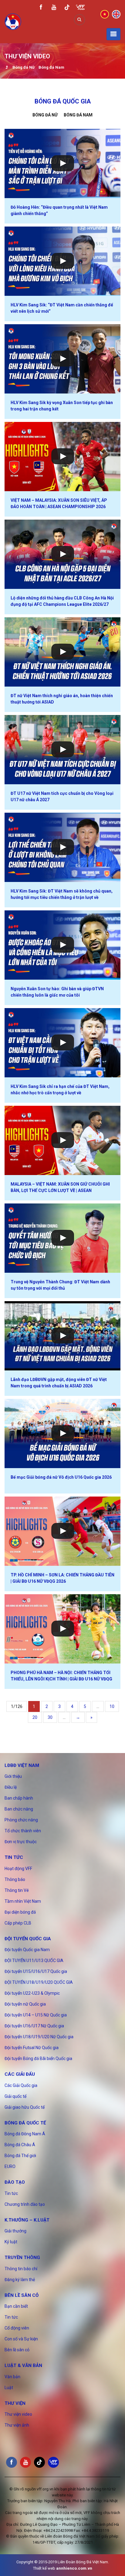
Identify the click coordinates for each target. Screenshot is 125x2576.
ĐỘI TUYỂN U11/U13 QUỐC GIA (34, 1961)
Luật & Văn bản (23, 2365)
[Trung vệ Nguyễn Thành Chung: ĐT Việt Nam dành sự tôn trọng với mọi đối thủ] (62, 1238)
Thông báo (15, 1879)
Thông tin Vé (17, 1890)
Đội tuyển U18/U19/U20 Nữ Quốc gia (39, 2037)
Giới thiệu (13, 1776)
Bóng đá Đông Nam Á (25, 2134)
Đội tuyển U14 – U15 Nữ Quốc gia (36, 2015)
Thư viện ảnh (17, 2425)
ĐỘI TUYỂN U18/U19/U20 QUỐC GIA (39, 1982)
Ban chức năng (19, 1809)
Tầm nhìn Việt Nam (23, 1901)
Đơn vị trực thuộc (21, 1842)
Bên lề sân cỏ (22, 2295)
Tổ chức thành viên (23, 1831)
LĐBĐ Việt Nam (22, 1765)
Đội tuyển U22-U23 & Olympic (32, 1993)
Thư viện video (18, 2414)
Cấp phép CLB (18, 1923)
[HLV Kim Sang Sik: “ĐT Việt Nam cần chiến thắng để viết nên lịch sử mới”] (62, 261)
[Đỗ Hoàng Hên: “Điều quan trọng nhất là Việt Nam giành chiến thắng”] (62, 163)
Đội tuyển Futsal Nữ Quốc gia (32, 2048)
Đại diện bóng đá (20, 1912)
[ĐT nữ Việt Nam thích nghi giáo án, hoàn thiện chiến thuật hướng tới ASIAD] (62, 652)
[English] (116, 14)
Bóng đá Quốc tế (25, 2123)
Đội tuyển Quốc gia (28, 1939)
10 (112, 1706)
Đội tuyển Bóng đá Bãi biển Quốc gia (38, 2059)
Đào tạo (15, 2182)
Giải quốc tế (15, 2096)
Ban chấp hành (19, 1798)
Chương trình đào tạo (25, 2204)
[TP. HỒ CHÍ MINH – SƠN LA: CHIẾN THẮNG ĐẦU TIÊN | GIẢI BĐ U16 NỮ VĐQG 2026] (62, 1531)
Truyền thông (22, 2258)
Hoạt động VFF (18, 1869)
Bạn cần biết (16, 2306)
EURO (10, 2166)
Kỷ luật (11, 2242)
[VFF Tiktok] (67, 8)
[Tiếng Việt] (105, 14)
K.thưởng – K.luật (27, 2220)
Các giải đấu (20, 2074)
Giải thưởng (15, 2231)
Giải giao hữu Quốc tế (25, 2107)
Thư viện (15, 2403)
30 (50, 1717)
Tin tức (14, 1857)
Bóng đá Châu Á (20, 2145)
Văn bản (12, 2377)
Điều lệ (11, 1787)
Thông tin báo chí (21, 2269)
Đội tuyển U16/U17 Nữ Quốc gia (34, 2026)
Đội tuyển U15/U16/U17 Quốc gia (36, 1971)
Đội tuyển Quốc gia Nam (27, 1950)
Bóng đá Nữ (24, 67)
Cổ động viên (17, 2328)
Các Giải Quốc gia (21, 2085)
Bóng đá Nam (51, 67)
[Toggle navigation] (113, 34)
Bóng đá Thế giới (20, 2156)
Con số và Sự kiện (21, 2339)
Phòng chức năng (21, 1820)
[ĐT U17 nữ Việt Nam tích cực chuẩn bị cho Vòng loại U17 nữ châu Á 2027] (62, 750)
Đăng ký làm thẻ (20, 2280)
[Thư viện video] (7, 68)
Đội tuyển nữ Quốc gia (25, 2004)
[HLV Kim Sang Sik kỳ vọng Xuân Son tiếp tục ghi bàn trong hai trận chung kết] (62, 359)
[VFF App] (80, 8)
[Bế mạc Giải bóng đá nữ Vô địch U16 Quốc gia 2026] (62, 1433)
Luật (9, 2388)
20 (35, 1717)
